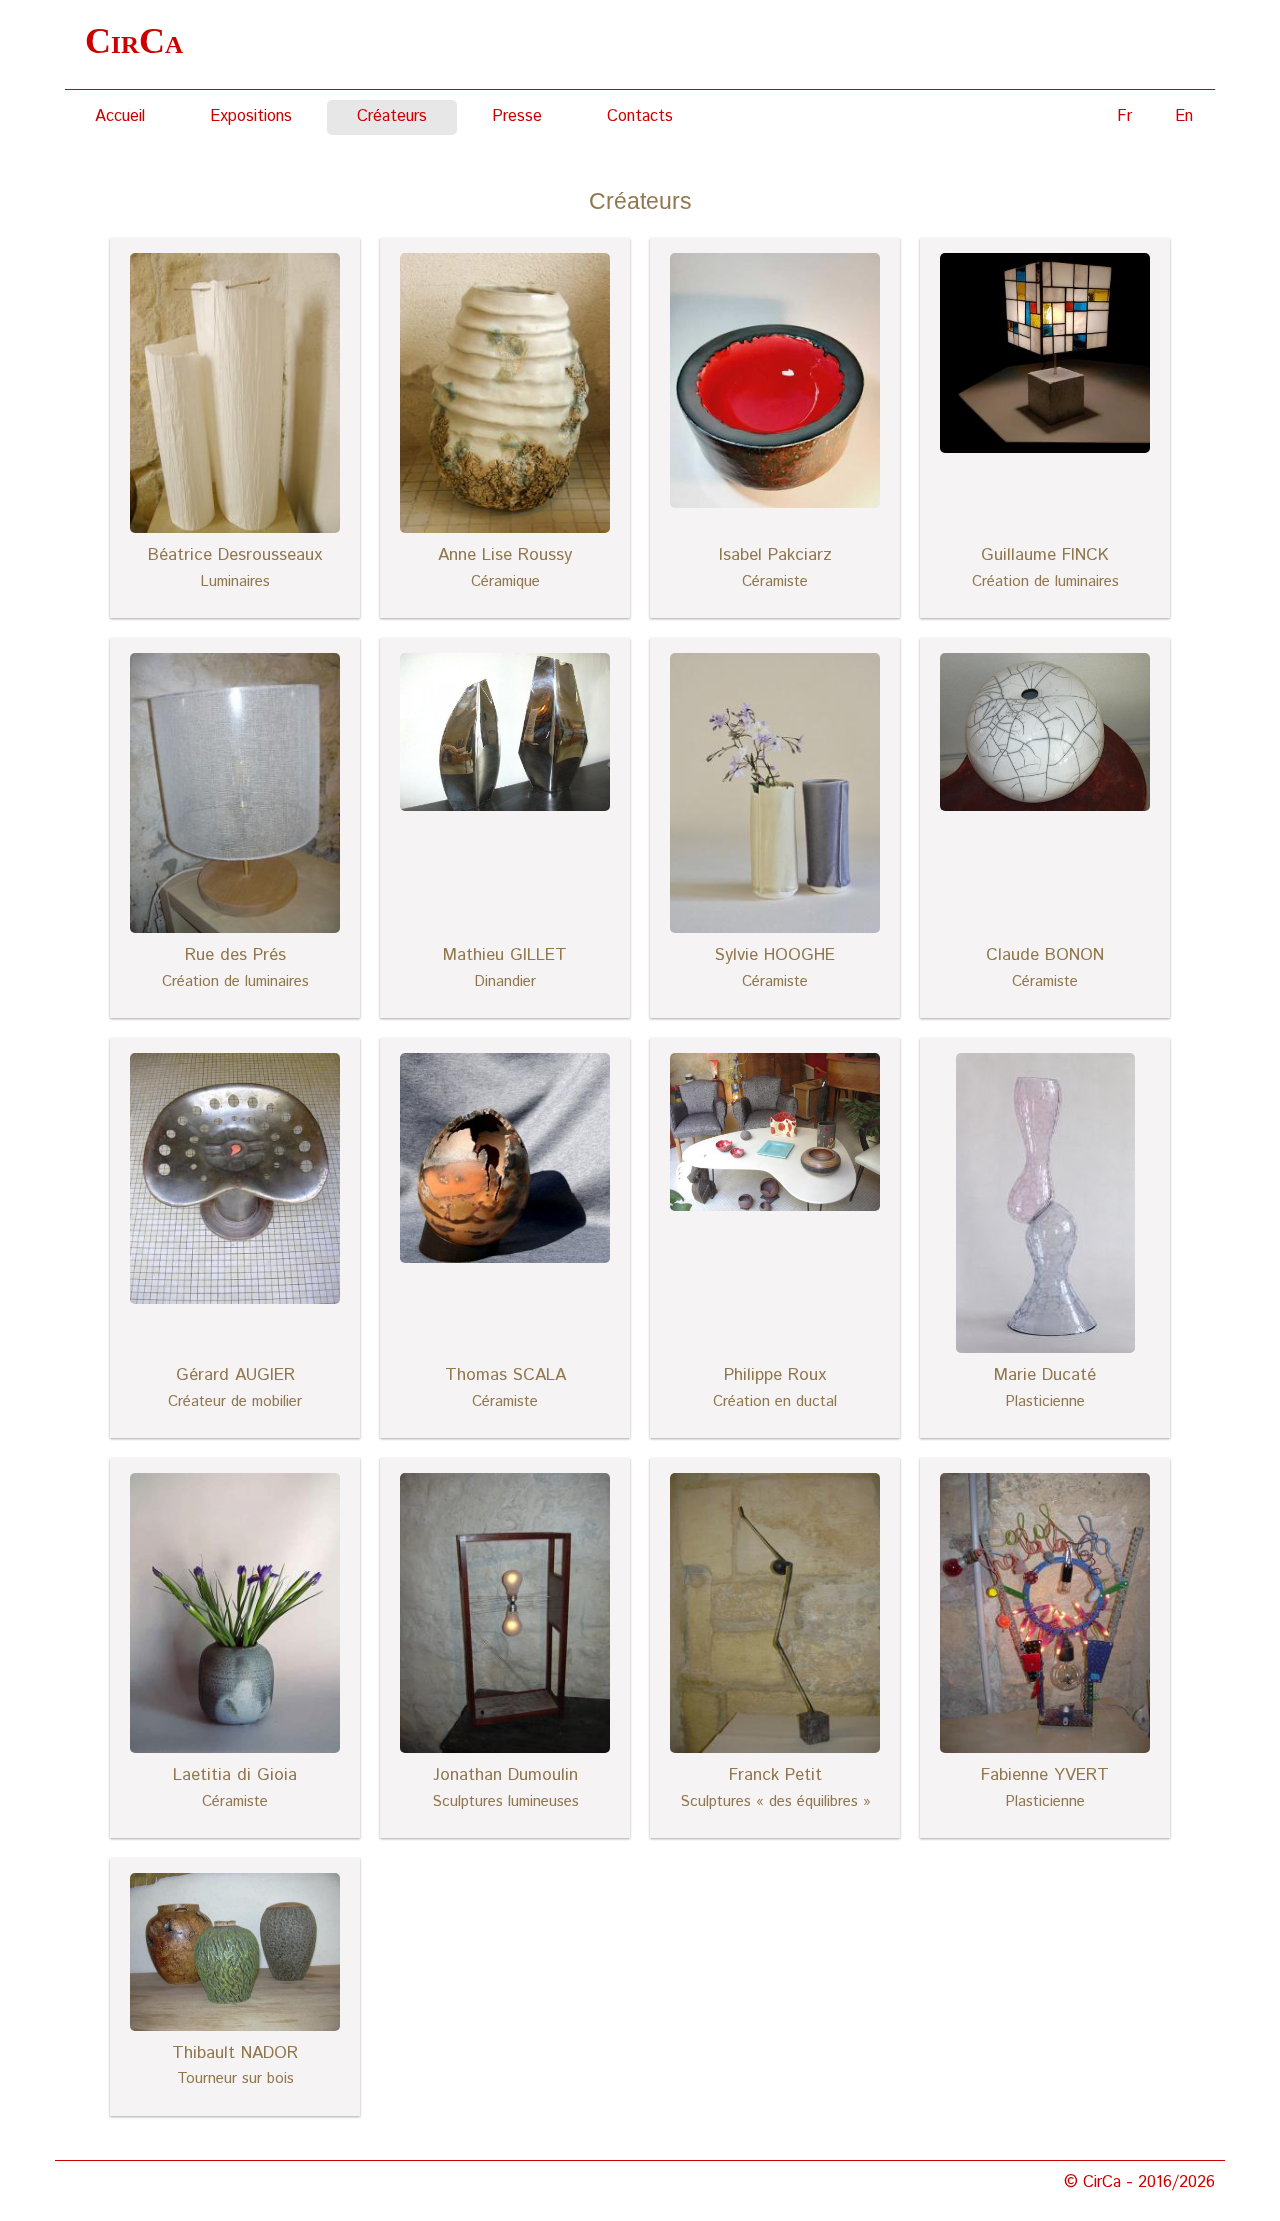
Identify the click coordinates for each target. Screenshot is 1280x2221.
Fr (1124, 116)
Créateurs (392, 116)
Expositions (251, 116)
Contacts (640, 116)
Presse (517, 116)
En (1184, 116)
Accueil (120, 116)
